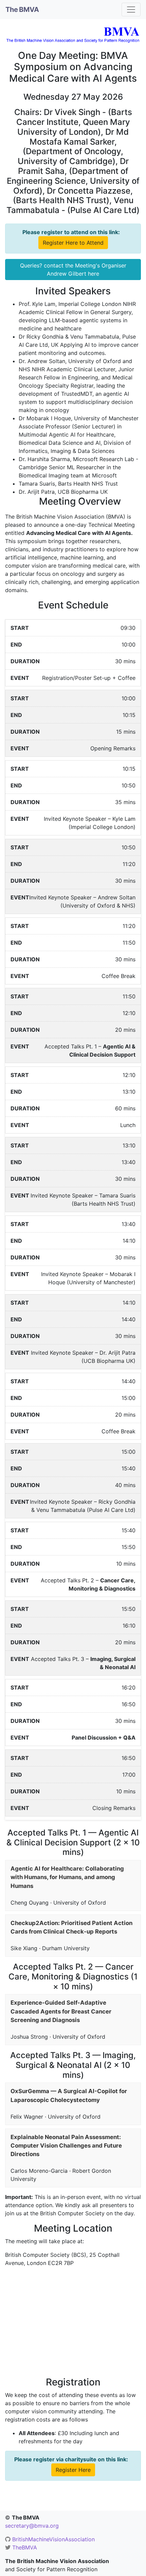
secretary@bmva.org (32, 2526)
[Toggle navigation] (131, 10)
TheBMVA (25, 2547)
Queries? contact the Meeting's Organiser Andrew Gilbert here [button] (73, 270)
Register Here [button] (73, 2470)
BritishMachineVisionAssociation (53, 2539)
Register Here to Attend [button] (73, 243)
